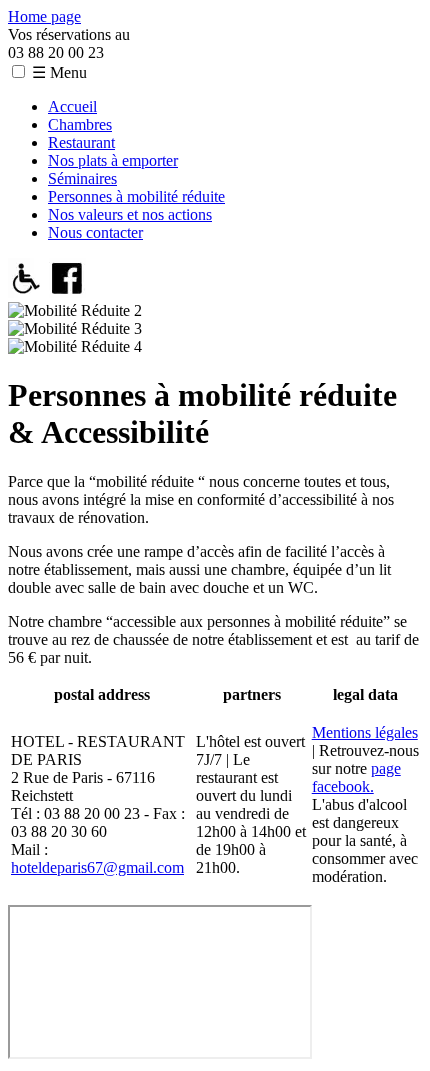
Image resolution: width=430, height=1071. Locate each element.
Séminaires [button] (82, 178)
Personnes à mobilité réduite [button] (136, 196)
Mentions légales (365, 732)
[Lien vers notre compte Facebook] (67, 292)
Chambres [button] (80, 124)
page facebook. (356, 777)
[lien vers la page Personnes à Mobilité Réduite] (26, 292)
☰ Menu (59, 72)
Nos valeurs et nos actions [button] (130, 214)
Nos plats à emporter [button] (113, 160)
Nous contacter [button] (95, 232)
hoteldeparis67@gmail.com (97, 867)
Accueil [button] (72, 106)
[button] (18, 71)
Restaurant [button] (81, 142)
